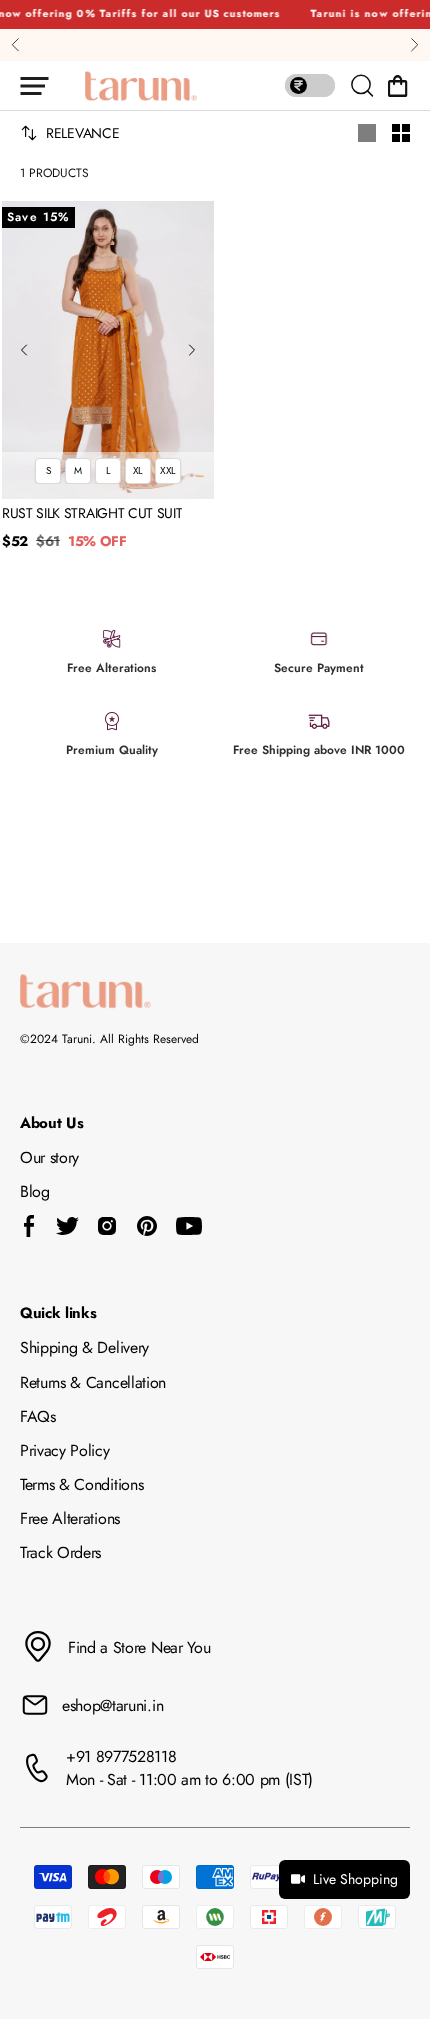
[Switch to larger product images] (367, 133)
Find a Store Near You (139, 1647)
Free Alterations (70, 1518)
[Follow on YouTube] (189, 1226)
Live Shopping (355, 1879)
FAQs (38, 1416)
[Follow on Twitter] (67, 1226)
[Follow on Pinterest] (147, 1226)
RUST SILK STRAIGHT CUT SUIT (92, 514)
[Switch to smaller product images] (401, 133)
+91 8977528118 (121, 1756)
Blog (35, 1191)
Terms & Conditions (81, 1484)
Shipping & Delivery (84, 1347)
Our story (49, 1157)
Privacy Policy (65, 1450)
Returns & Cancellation (93, 1382)
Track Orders (60, 1552)
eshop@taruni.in (112, 1705)
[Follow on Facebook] (29, 1226)
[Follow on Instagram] (107, 1226)
